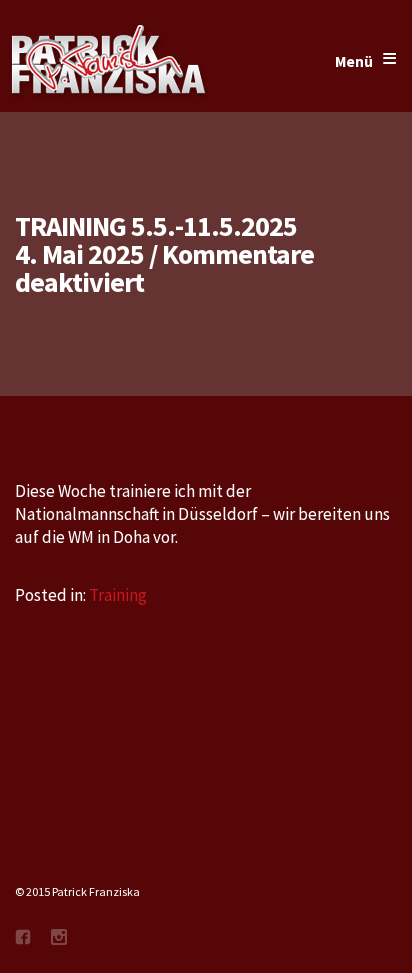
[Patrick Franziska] (110, 62)
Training (118, 595)
